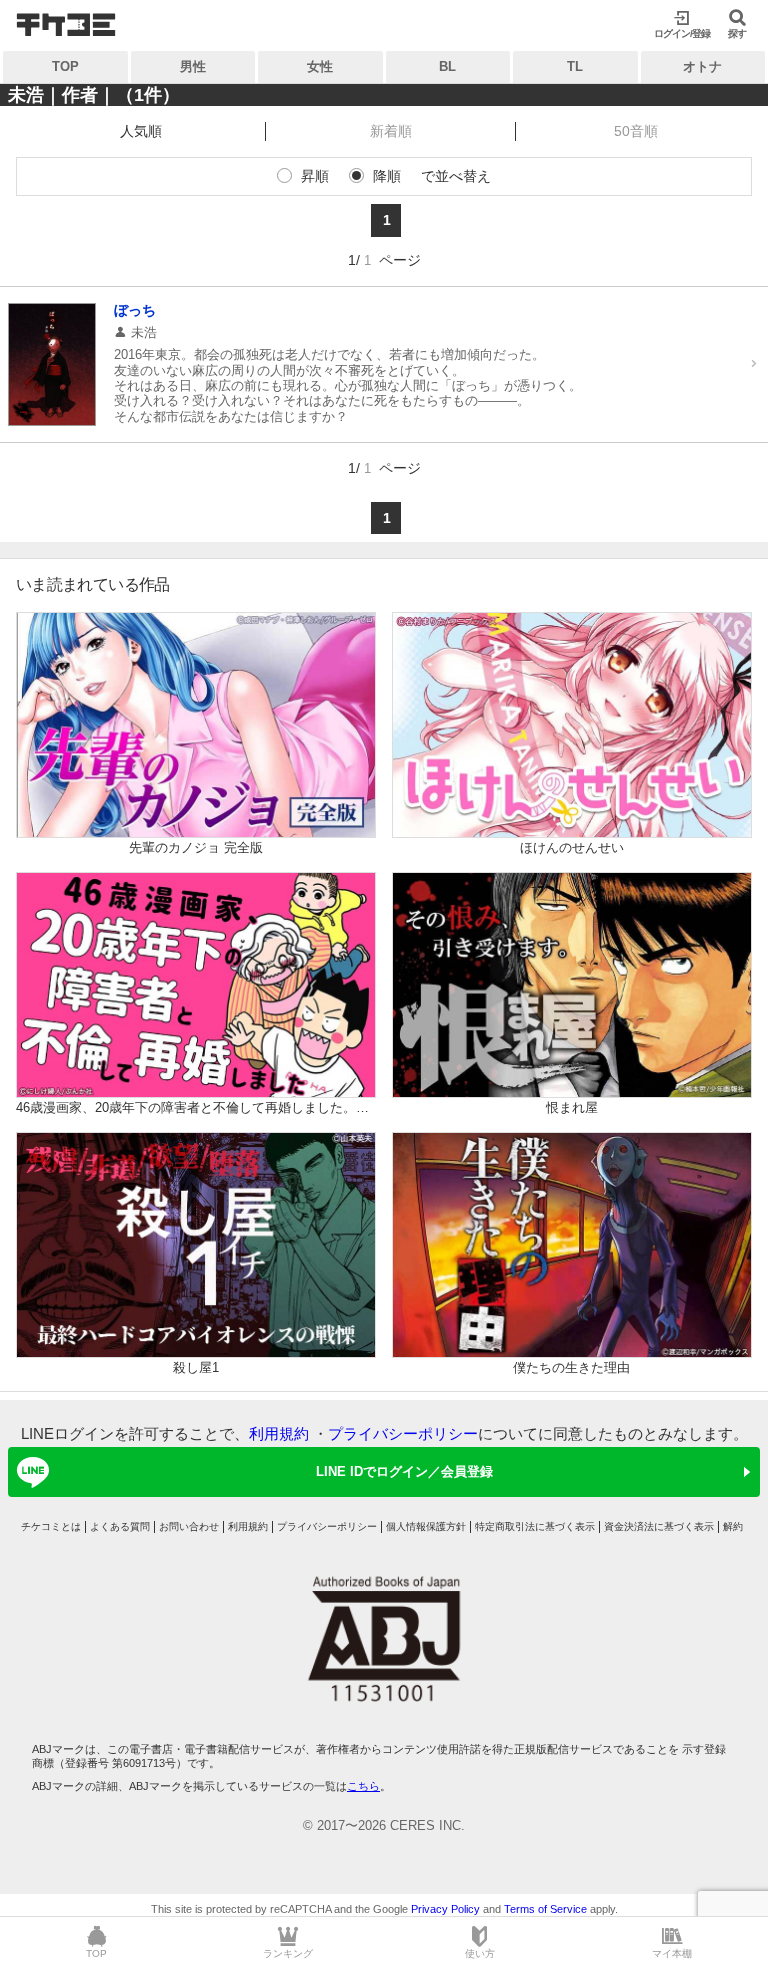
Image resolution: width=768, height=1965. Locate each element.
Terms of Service (545, 1909)
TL (575, 66)
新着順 (391, 131)
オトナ (702, 66)
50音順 (636, 131)
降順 (387, 176)
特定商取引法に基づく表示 (535, 1526)
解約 (733, 1526)
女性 (320, 66)
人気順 (141, 131)
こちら (363, 1786)
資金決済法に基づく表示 (659, 1526)
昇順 (315, 176)
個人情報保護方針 (426, 1526)
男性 (193, 66)
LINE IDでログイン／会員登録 (404, 1471)
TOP (65, 66)
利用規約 (279, 1433)
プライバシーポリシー (403, 1433)
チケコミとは (51, 1526)
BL (447, 66)
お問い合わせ (189, 1526)
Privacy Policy (445, 1909)
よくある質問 (120, 1526)
